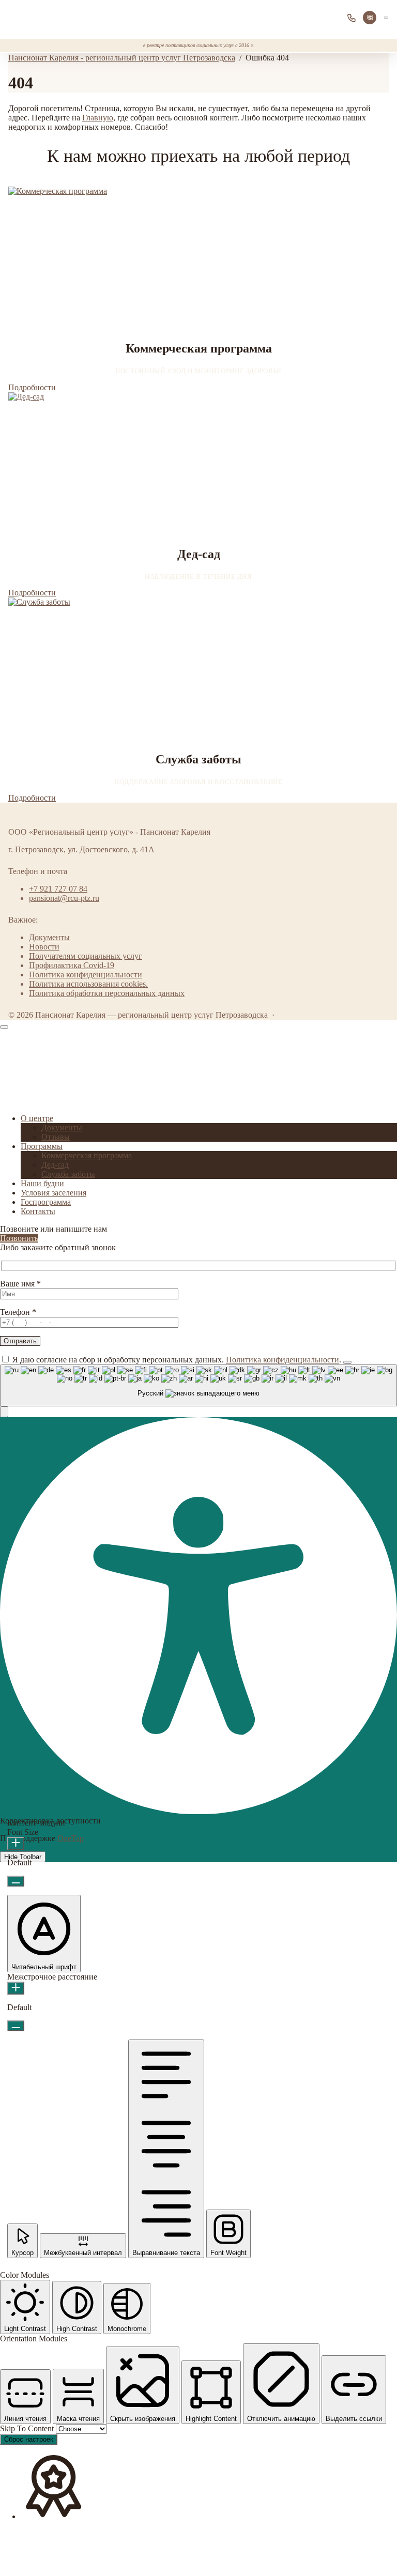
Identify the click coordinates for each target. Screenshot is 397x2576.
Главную (98, 118)
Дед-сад (55, 1165)
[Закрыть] (347, 1362)
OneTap (71, 1838)
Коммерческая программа (87, 1155)
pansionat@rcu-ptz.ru (64, 898)
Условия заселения (54, 1193)
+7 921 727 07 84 (354, 18)
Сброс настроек (29, 2439)
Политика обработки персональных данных (107, 993)
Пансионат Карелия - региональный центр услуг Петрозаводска (47, 17)
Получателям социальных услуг (86, 956)
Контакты (38, 1211)
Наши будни (42, 1183)
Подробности (32, 387)
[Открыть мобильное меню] (386, 17)
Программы (42, 1146)
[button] (4, 1412)
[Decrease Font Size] (16, 1881)
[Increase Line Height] (16, 1988)
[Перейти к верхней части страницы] (4, 1027)
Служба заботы (68, 1174)
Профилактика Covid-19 (72, 965)
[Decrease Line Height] (16, 2026)
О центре (37, 1118)
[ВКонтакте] (370, 18)
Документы (49, 937)
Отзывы (56, 1137)
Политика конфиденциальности (86, 975)
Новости (44, 947)
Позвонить (19, 1238)
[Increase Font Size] (16, 1843)
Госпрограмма (46, 1202)
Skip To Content (28, 2428)
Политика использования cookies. (88, 984)
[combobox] (198, 1385)
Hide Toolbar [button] (23, 1857)
